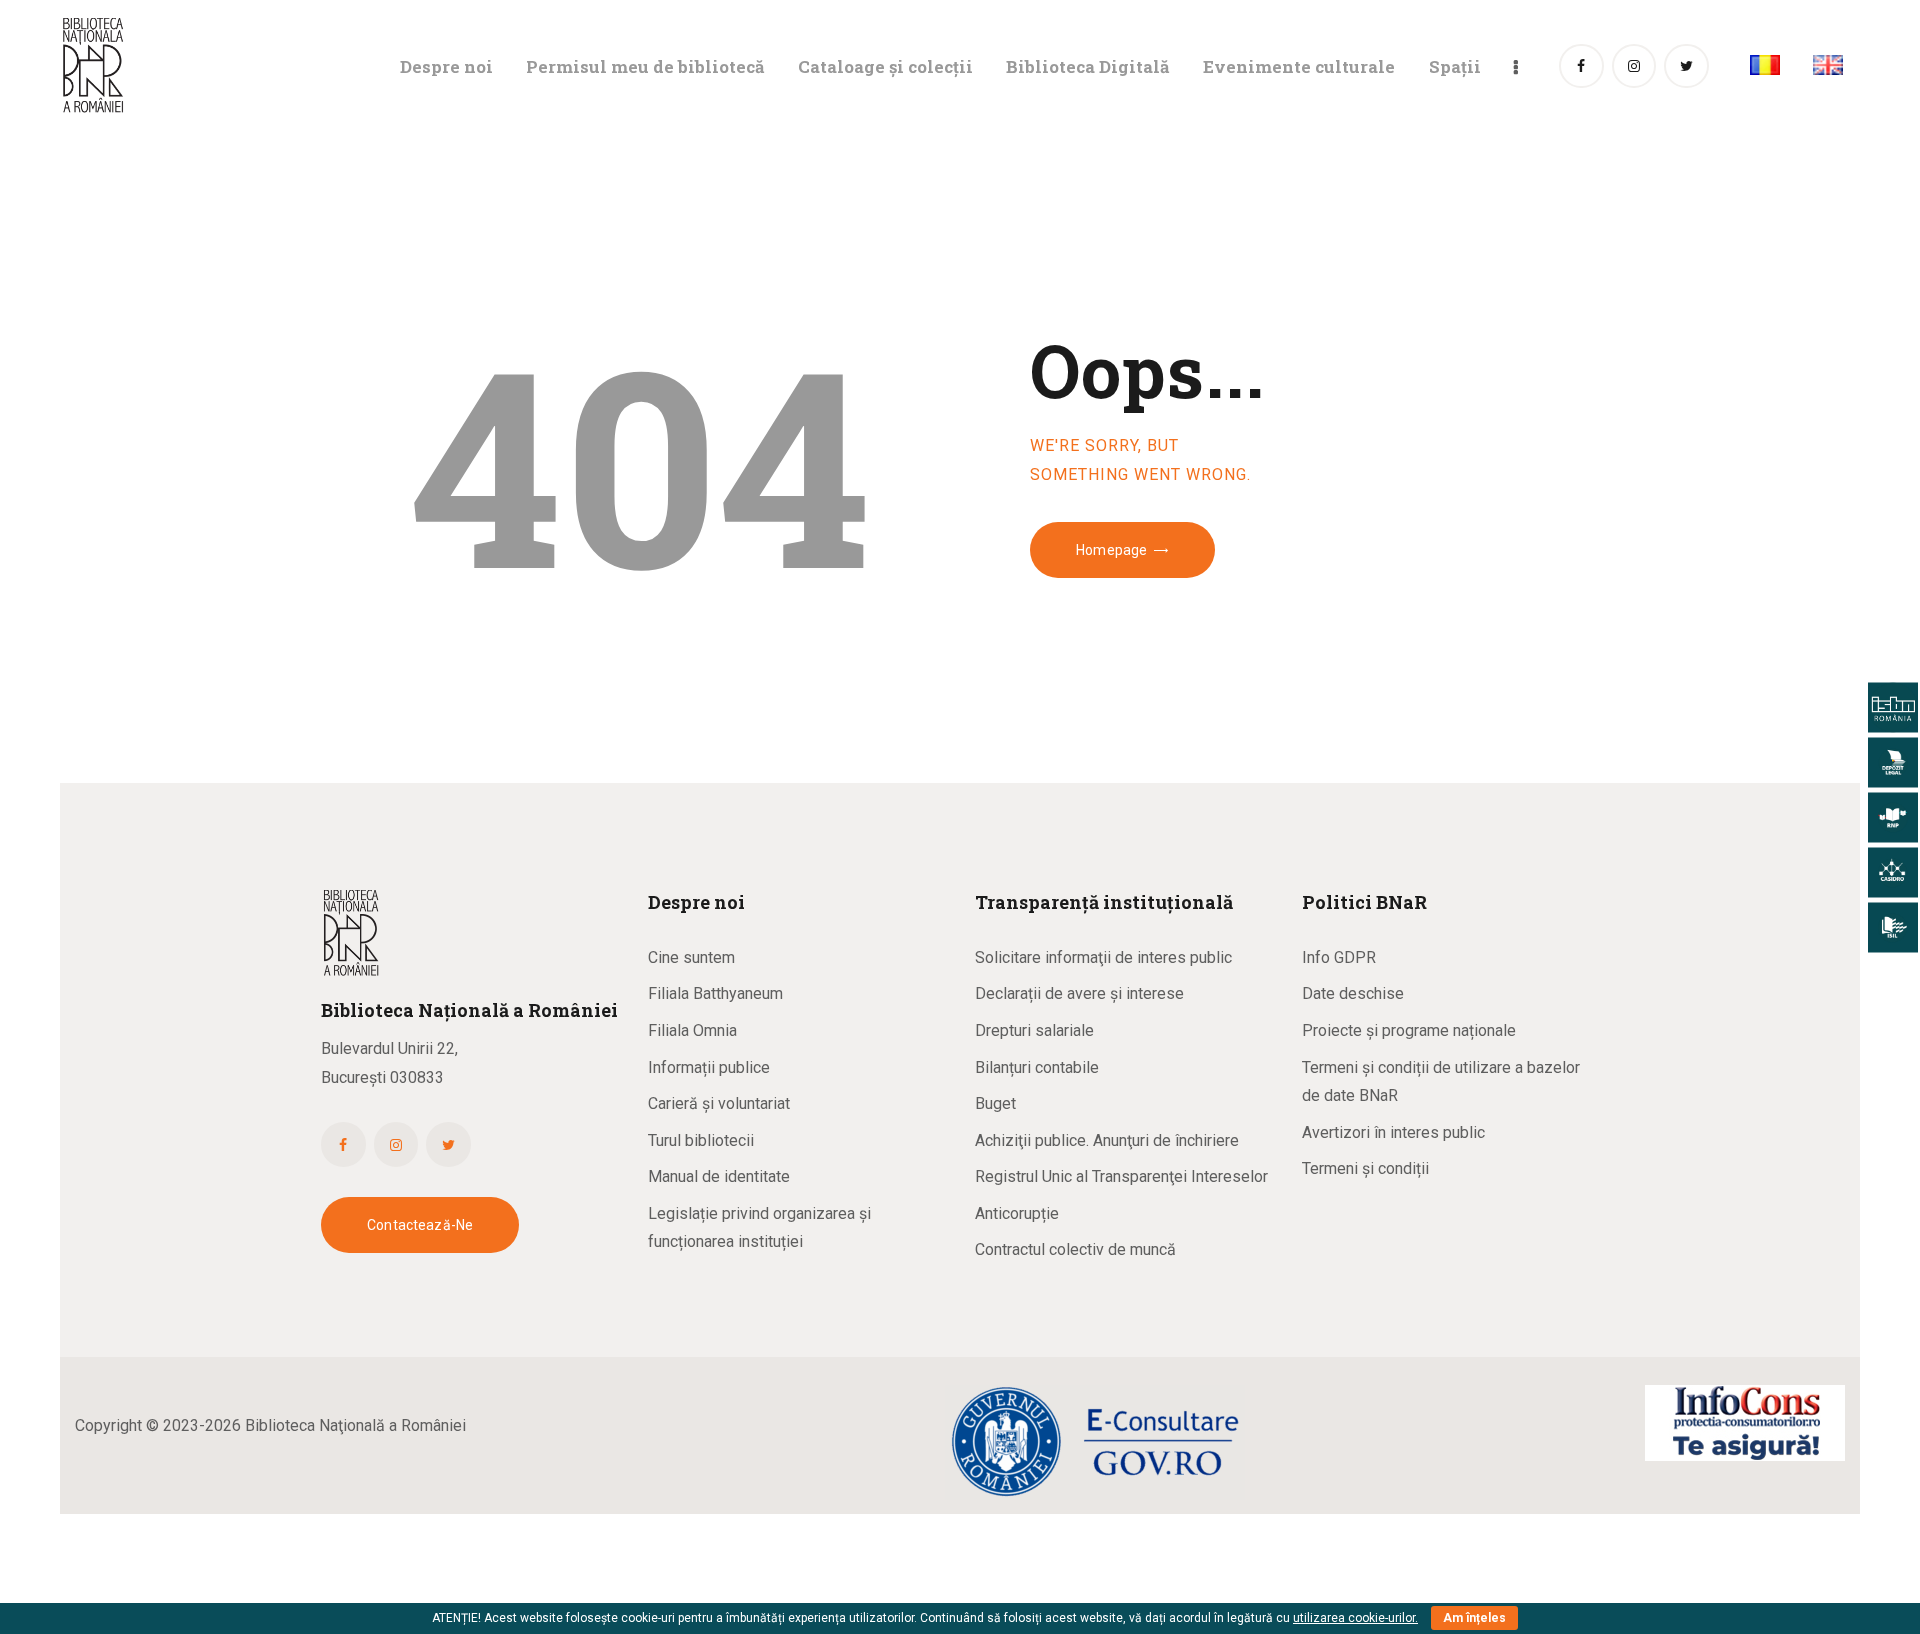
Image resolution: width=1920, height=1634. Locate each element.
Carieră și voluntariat (719, 1103)
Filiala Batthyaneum (715, 993)
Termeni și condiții (1365, 1168)
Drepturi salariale (1034, 1030)
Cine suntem (691, 957)
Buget (995, 1103)
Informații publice (709, 1067)
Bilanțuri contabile (1037, 1067)
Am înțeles (1474, 1618)
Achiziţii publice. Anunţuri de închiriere (1107, 1140)
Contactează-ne (420, 1225)
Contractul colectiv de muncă (1075, 1249)
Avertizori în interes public (1393, 1132)
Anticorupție (1017, 1213)
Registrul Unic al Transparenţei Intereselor (1121, 1176)
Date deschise (1353, 993)
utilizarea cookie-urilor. (1355, 1618)
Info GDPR (1339, 957)
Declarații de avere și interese (1079, 993)
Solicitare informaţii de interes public (1103, 957)
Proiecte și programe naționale (1409, 1030)
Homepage (1111, 550)
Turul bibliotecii (701, 1140)
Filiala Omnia (692, 1030)
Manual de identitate (719, 1176)
